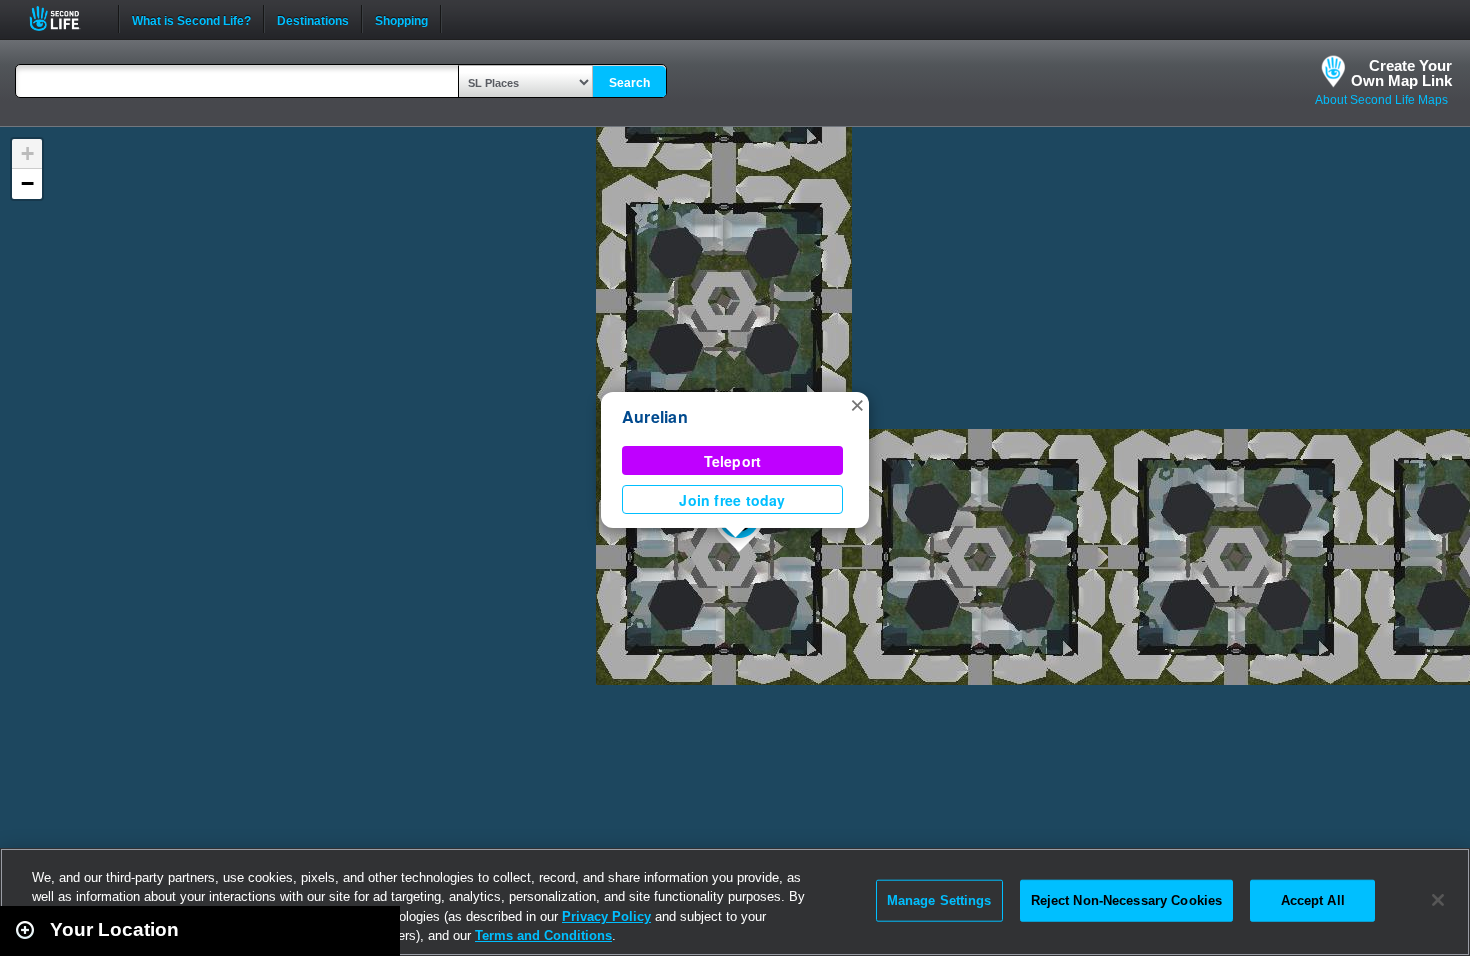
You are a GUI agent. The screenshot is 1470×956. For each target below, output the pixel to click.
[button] (857, 404)
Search (629, 83)
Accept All (1313, 900)
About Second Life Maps (1381, 100)
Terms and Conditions (543, 935)
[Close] (1438, 900)
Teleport (733, 461)
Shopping (401, 19)
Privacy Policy (606, 916)
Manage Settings (939, 900)
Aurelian (655, 416)
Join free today (732, 500)
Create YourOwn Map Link (1401, 73)
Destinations (313, 19)
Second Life (65, 18)
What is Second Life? (191, 19)
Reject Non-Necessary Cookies (1127, 900)
